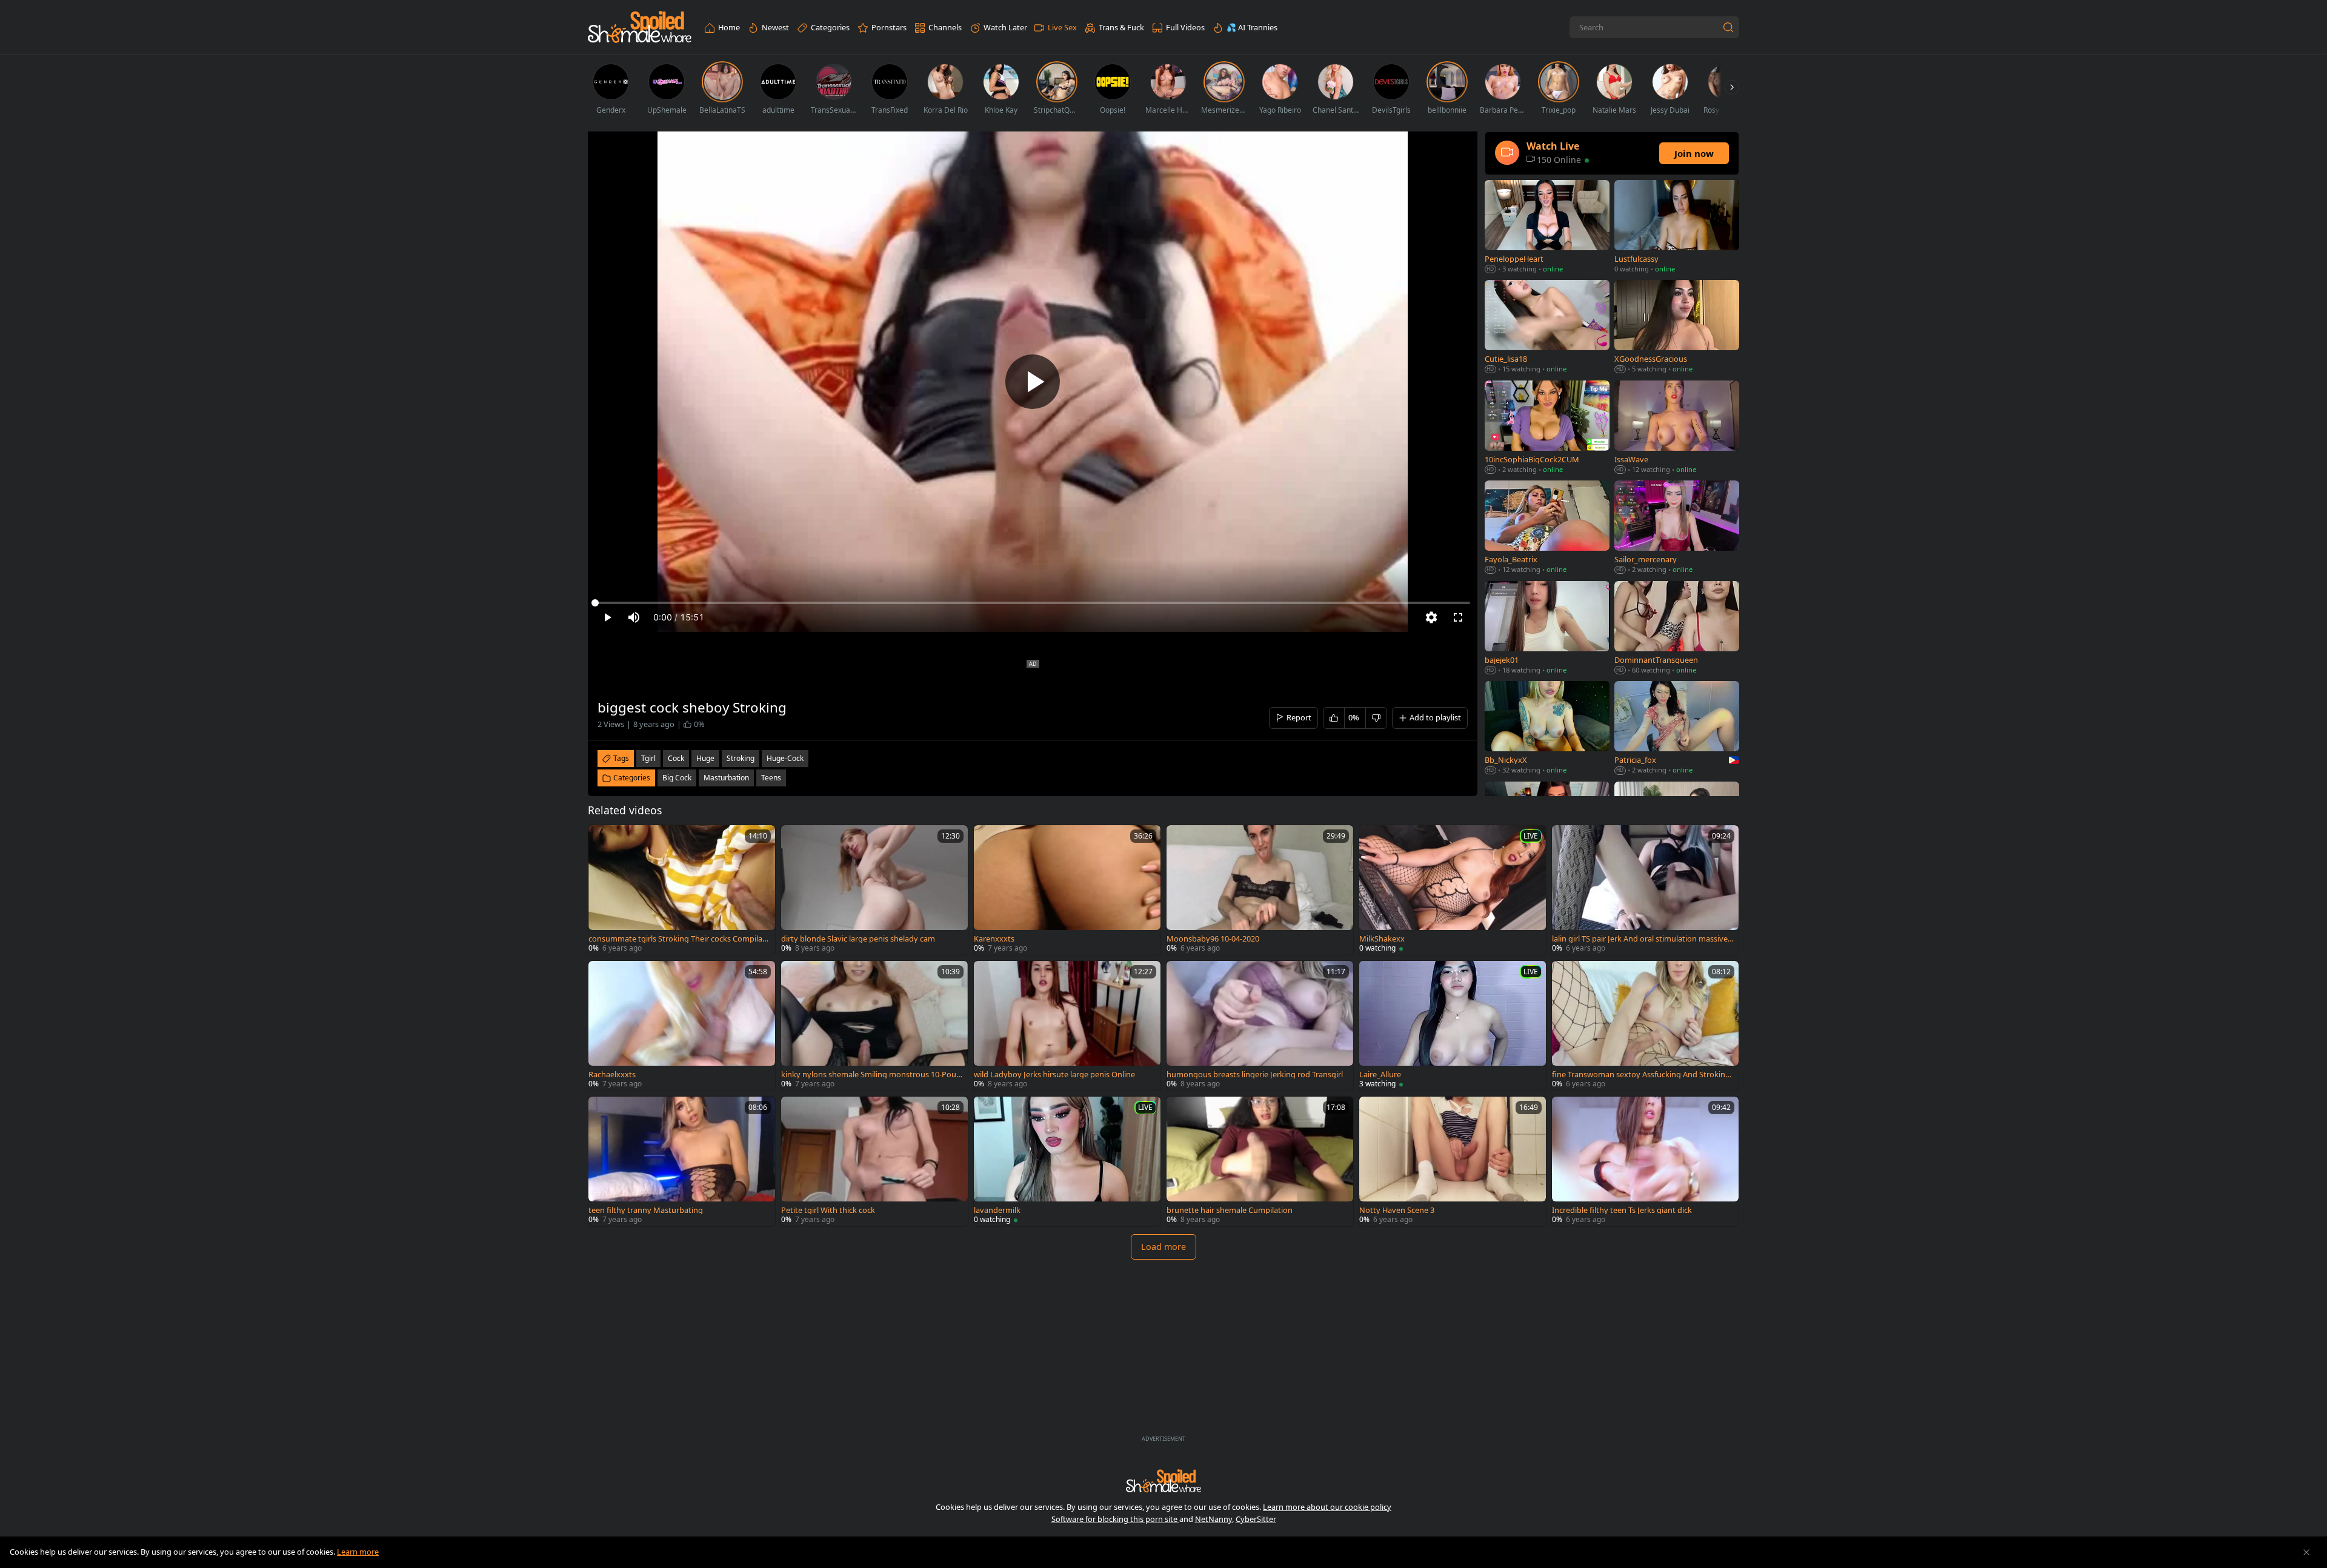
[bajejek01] (1547, 629)
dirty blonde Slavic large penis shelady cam (858, 939)
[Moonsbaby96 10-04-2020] (1260, 890)
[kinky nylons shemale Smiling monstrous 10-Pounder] (874, 1026)
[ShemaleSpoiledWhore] (640, 28)
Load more (1163, 1247)
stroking (741, 758)
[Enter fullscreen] (1458, 617)
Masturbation (726, 778)
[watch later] (603, 840)
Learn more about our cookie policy (1327, 1507)
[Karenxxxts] (1067, 890)
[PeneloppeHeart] (1547, 228)
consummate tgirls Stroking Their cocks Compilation (678, 939)
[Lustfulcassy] (1677, 228)
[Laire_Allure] (1453, 1026)
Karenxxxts (994, 939)
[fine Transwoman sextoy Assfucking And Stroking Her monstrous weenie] (1645, 1026)
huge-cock (785, 758)
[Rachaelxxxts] (682, 1026)
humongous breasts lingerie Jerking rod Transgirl (1255, 1075)
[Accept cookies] (2306, 1552)
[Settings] (1431, 617)
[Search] (1728, 27)
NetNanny (1213, 1519)
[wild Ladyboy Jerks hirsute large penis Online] (1067, 1026)
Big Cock (677, 778)
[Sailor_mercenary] (1677, 528)
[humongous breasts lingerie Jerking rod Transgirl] (1260, 1026)
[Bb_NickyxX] (1547, 729)
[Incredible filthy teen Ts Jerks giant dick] (1645, 1161)
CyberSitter (1256, 1519)
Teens (771, 778)
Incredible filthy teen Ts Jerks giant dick (1622, 1210)
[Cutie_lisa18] (1547, 327)
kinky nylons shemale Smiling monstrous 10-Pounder (871, 1075)
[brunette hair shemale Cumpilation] (1260, 1161)
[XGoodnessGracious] (1677, 327)
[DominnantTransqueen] (1677, 629)
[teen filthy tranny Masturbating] (682, 1161)
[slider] (1033, 603)
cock (676, 758)
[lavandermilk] (1067, 1161)
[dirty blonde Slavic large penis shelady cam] (874, 890)
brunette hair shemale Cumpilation (1230, 1210)
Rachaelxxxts (612, 1075)
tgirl (648, 758)
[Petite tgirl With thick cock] (874, 1161)
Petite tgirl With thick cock (828, 1210)
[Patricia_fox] (1677, 729)
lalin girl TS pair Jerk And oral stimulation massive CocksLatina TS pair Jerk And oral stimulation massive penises (1643, 939)
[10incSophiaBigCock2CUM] (1547, 428)
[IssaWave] (1677, 428)
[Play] (1033, 382)
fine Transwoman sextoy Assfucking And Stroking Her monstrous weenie (1641, 1075)
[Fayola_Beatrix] (1547, 528)
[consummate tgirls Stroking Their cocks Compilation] (682, 890)
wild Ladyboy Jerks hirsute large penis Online (1054, 1075)
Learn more (358, 1552)
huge (705, 758)
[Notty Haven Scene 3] (1453, 1161)
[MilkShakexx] (1453, 890)
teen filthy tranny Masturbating (646, 1210)
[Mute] (634, 617)
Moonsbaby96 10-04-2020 (1213, 939)
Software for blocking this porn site (1115, 1519)
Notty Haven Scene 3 (1397, 1210)
